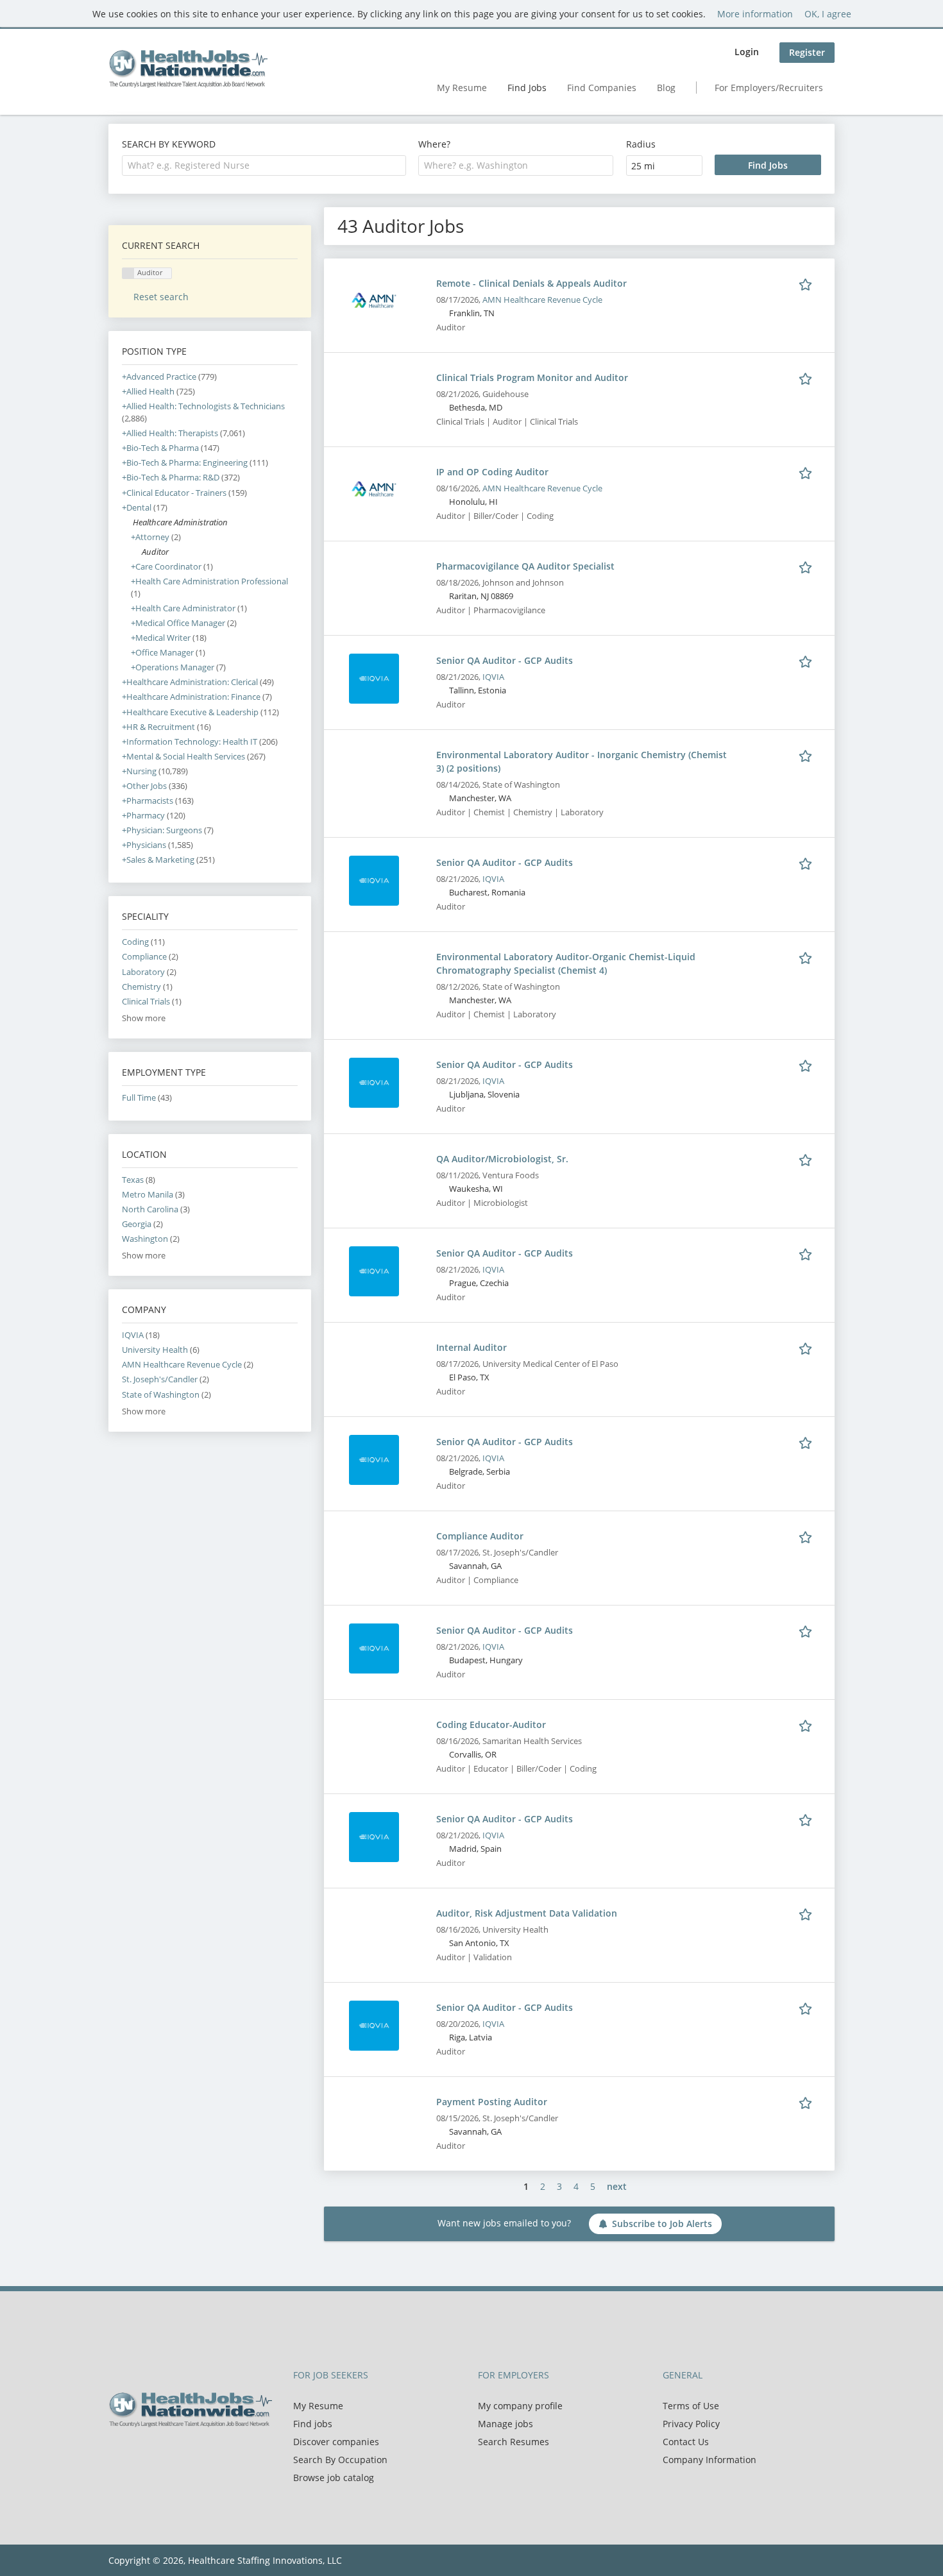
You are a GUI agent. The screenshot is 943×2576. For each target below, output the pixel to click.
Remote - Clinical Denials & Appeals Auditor (531, 283)
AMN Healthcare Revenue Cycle (542, 300)
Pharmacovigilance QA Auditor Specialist (525, 566)
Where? (434, 144)
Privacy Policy (691, 2424)
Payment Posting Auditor (492, 2102)
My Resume (462, 88)
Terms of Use (691, 2406)
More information (755, 14)
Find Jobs (527, 88)
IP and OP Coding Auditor (492, 472)
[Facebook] (118, 2454)
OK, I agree (828, 14)
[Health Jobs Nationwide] (188, 69)
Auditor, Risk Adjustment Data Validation (527, 1913)
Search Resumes (514, 2442)
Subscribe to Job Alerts (662, 2224)
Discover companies (336, 2442)
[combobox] (264, 165)
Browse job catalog (334, 2478)
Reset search (161, 297)
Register (807, 52)
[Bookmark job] (808, 283)
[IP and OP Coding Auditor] (374, 489)
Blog (666, 88)
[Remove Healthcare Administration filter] (127, 522)
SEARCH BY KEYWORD (169, 144)
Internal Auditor (471, 1347)
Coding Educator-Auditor (491, 1724)
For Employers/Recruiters (769, 88)
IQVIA (493, 677)
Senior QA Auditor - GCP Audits (505, 660)
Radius (641, 144)
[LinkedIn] (160, 2454)
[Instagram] (179, 2454)
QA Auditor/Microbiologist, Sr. (502, 1159)
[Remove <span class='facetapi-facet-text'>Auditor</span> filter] (128, 274)
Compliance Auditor (480, 1536)
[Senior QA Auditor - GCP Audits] (374, 678)
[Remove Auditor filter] (136, 552)
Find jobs (313, 2424)
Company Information (709, 2460)
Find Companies (602, 88)
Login (747, 52)
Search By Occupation (340, 2460)
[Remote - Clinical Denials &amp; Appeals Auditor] (374, 301)
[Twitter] (139, 2454)
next (617, 2186)
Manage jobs (505, 2424)
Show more (144, 1018)
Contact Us (686, 2442)
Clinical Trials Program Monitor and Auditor (532, 377)
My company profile (520, 2406)
